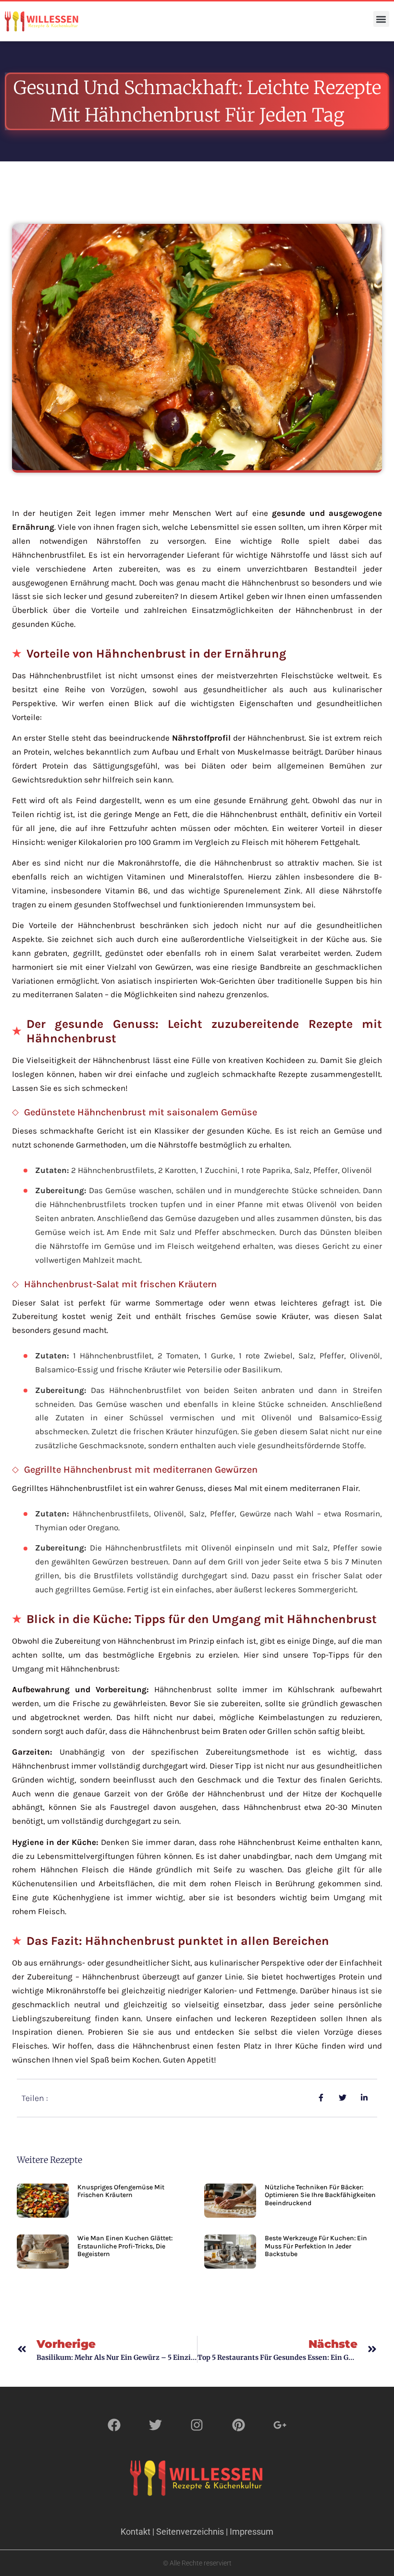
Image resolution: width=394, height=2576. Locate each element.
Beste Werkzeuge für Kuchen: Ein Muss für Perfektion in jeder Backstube (316, 2246)
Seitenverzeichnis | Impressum (215, 2532)
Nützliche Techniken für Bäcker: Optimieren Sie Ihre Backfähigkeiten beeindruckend (320, 2195)
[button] (381, 19)
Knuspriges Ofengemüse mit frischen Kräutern (121, 2191)
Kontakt (135, 2532)
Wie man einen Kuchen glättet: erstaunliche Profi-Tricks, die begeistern (125, 2246)
